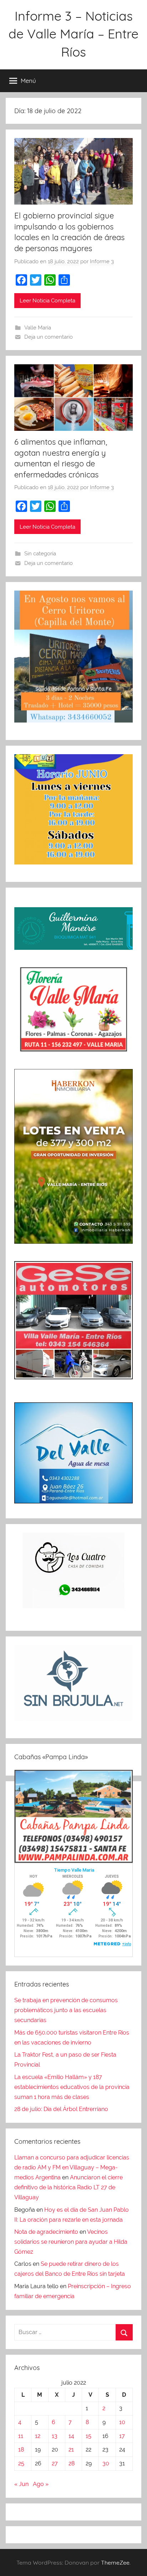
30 (106, 2463)
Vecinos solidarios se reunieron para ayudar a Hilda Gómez (71, 2242)
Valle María (38, 328)
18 (21, 2450)
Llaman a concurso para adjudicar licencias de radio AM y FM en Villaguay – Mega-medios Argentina (72, 2167)
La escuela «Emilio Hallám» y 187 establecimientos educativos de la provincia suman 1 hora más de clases (72, 2087)
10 (122, 2422)
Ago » (41, 2484)
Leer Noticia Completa (47, 301)
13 (55, 2436)
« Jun (21, 2484)
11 (21, 2436)
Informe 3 (102, 261)
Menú (28, 81)
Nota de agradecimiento (46, 2232)
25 (21, 2463)
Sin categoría (40, 554)
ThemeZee (115, 2562)
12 (38, 2436)
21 (71, 2450)
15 (88, 2436)
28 (72, 2463)
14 (71, 2436)
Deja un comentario (49, 337)
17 (122, 2436)
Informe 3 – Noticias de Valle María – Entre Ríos (73, 34)
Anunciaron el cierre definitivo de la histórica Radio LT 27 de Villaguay (69, 2187)
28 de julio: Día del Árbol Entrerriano (61, 2109)
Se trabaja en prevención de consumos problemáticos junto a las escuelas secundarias (66, 2010)
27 (55, 2463)
